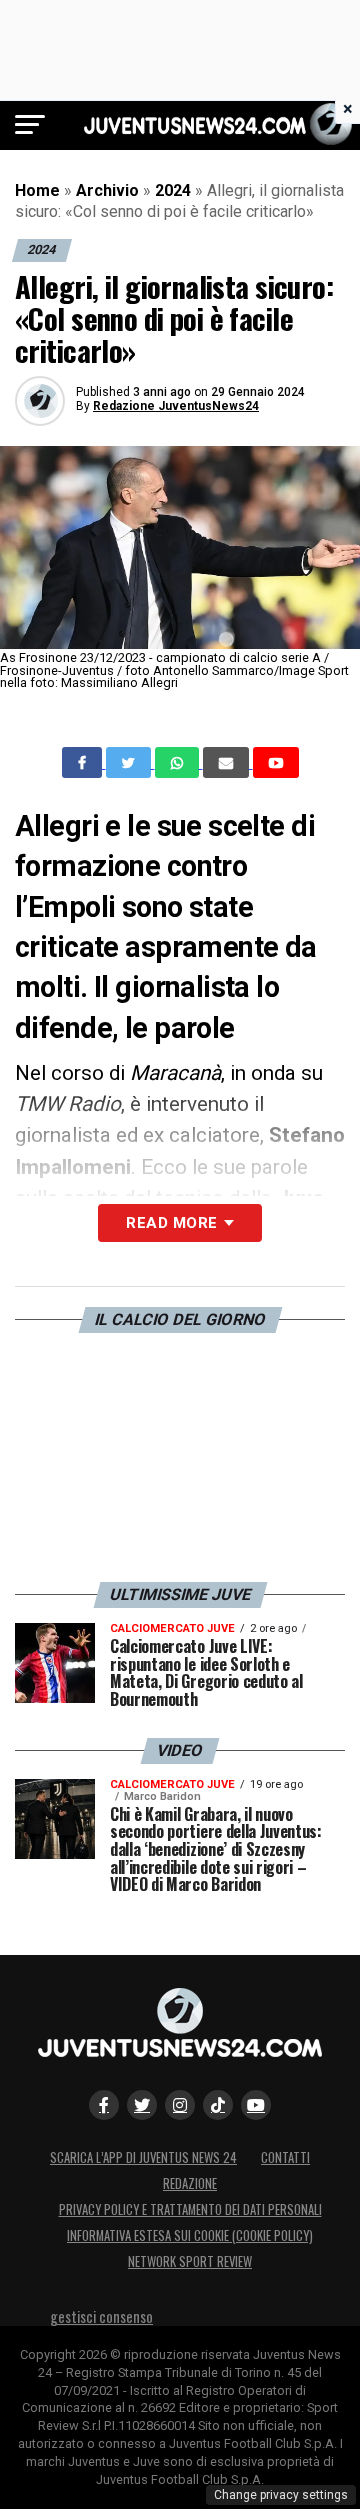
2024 (173, 190)
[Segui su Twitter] (142, 2105)
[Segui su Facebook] (104, 2105)
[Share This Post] (179, 763)
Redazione (190, 2183)
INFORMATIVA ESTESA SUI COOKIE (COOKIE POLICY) (190, 2235)
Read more (171, 1223)
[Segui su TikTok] (218, 2105)
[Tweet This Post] (130, 763)
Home (37, 190)
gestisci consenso (101, 2316)
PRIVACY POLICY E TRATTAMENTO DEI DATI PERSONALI (190, 2209)
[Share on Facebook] (84, 763)
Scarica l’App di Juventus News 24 (143, 2157)
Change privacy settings (281, 2495)
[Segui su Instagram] (180, 2105)
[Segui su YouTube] (256, 2105)
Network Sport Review (190, 2261)
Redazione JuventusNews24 (176, 406)
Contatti (285, 2157)
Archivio (107, 190)
